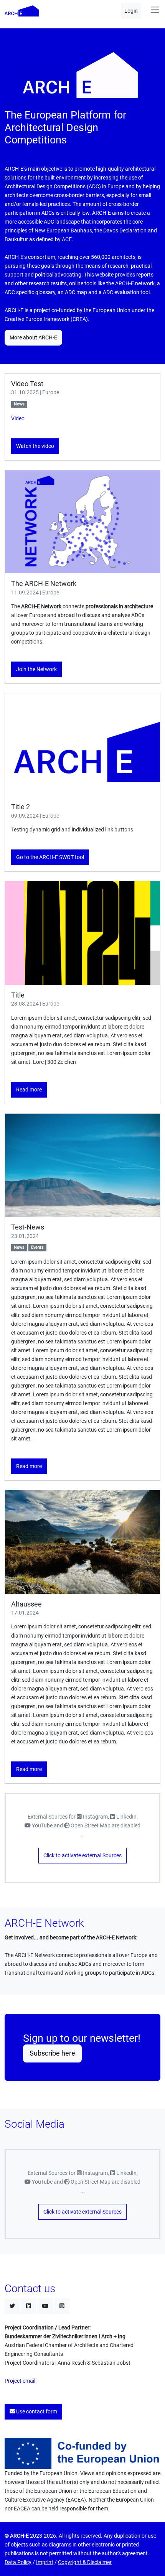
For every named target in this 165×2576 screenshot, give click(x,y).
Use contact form (36, 2412)
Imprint (45, 2562)
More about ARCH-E (33, 338)
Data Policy (18, 2562)
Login (131, 11)
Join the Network (36, 669)
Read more (29, 1090)
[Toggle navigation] (155, 10)
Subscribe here (52, 2053)
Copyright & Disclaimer (85, 2562)
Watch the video (35, 446)
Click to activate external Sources (82, 1856)
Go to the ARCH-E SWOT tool (50, 857)
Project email (20, 2381)
